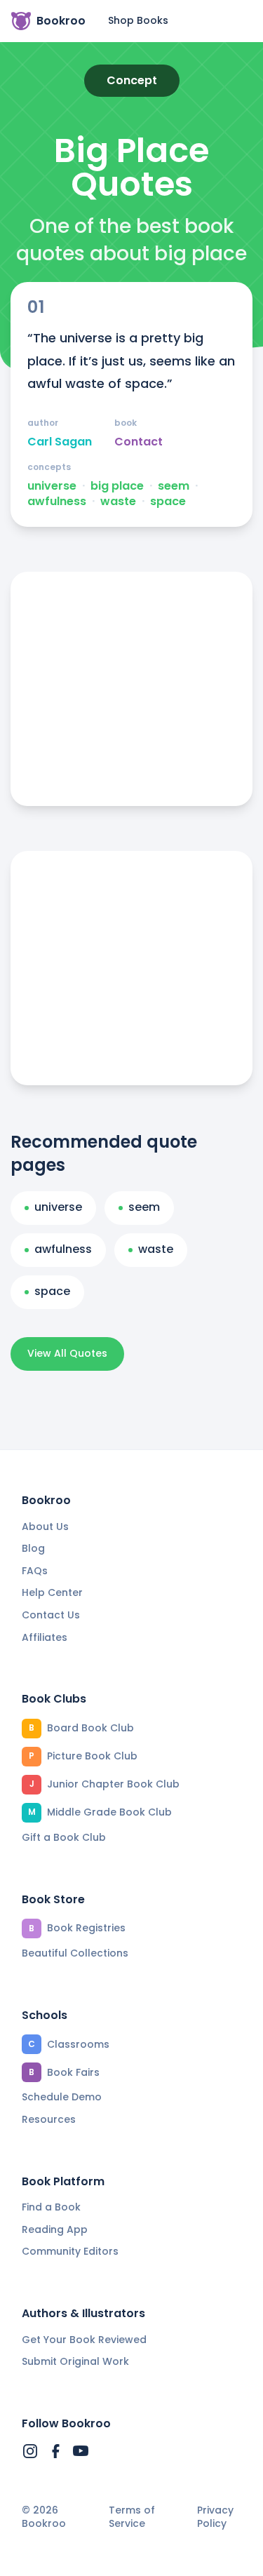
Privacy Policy (215, 2517)
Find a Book (51, 2207)
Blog (33, 1548)
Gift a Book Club (64, 1837)
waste (118, 502)
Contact (139, 442)
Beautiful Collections (75, 1953)
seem (174, 486)
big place (117, 486)
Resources (49, 2119)
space (168, 502)
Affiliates (45, 1637)
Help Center (52, 1592)
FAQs (35, 1571)
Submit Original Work (75, 2361)
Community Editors (70, 2251)
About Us (45, 1527)
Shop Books (138, 20)
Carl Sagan (60, 442)
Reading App (55, 2229)
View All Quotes (67, 1353)
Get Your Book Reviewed (84, 2340)
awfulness (57, 502)
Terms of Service (132, 2517)
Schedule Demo (62, 2097)
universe (52, 486)
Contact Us (51, 1615)
